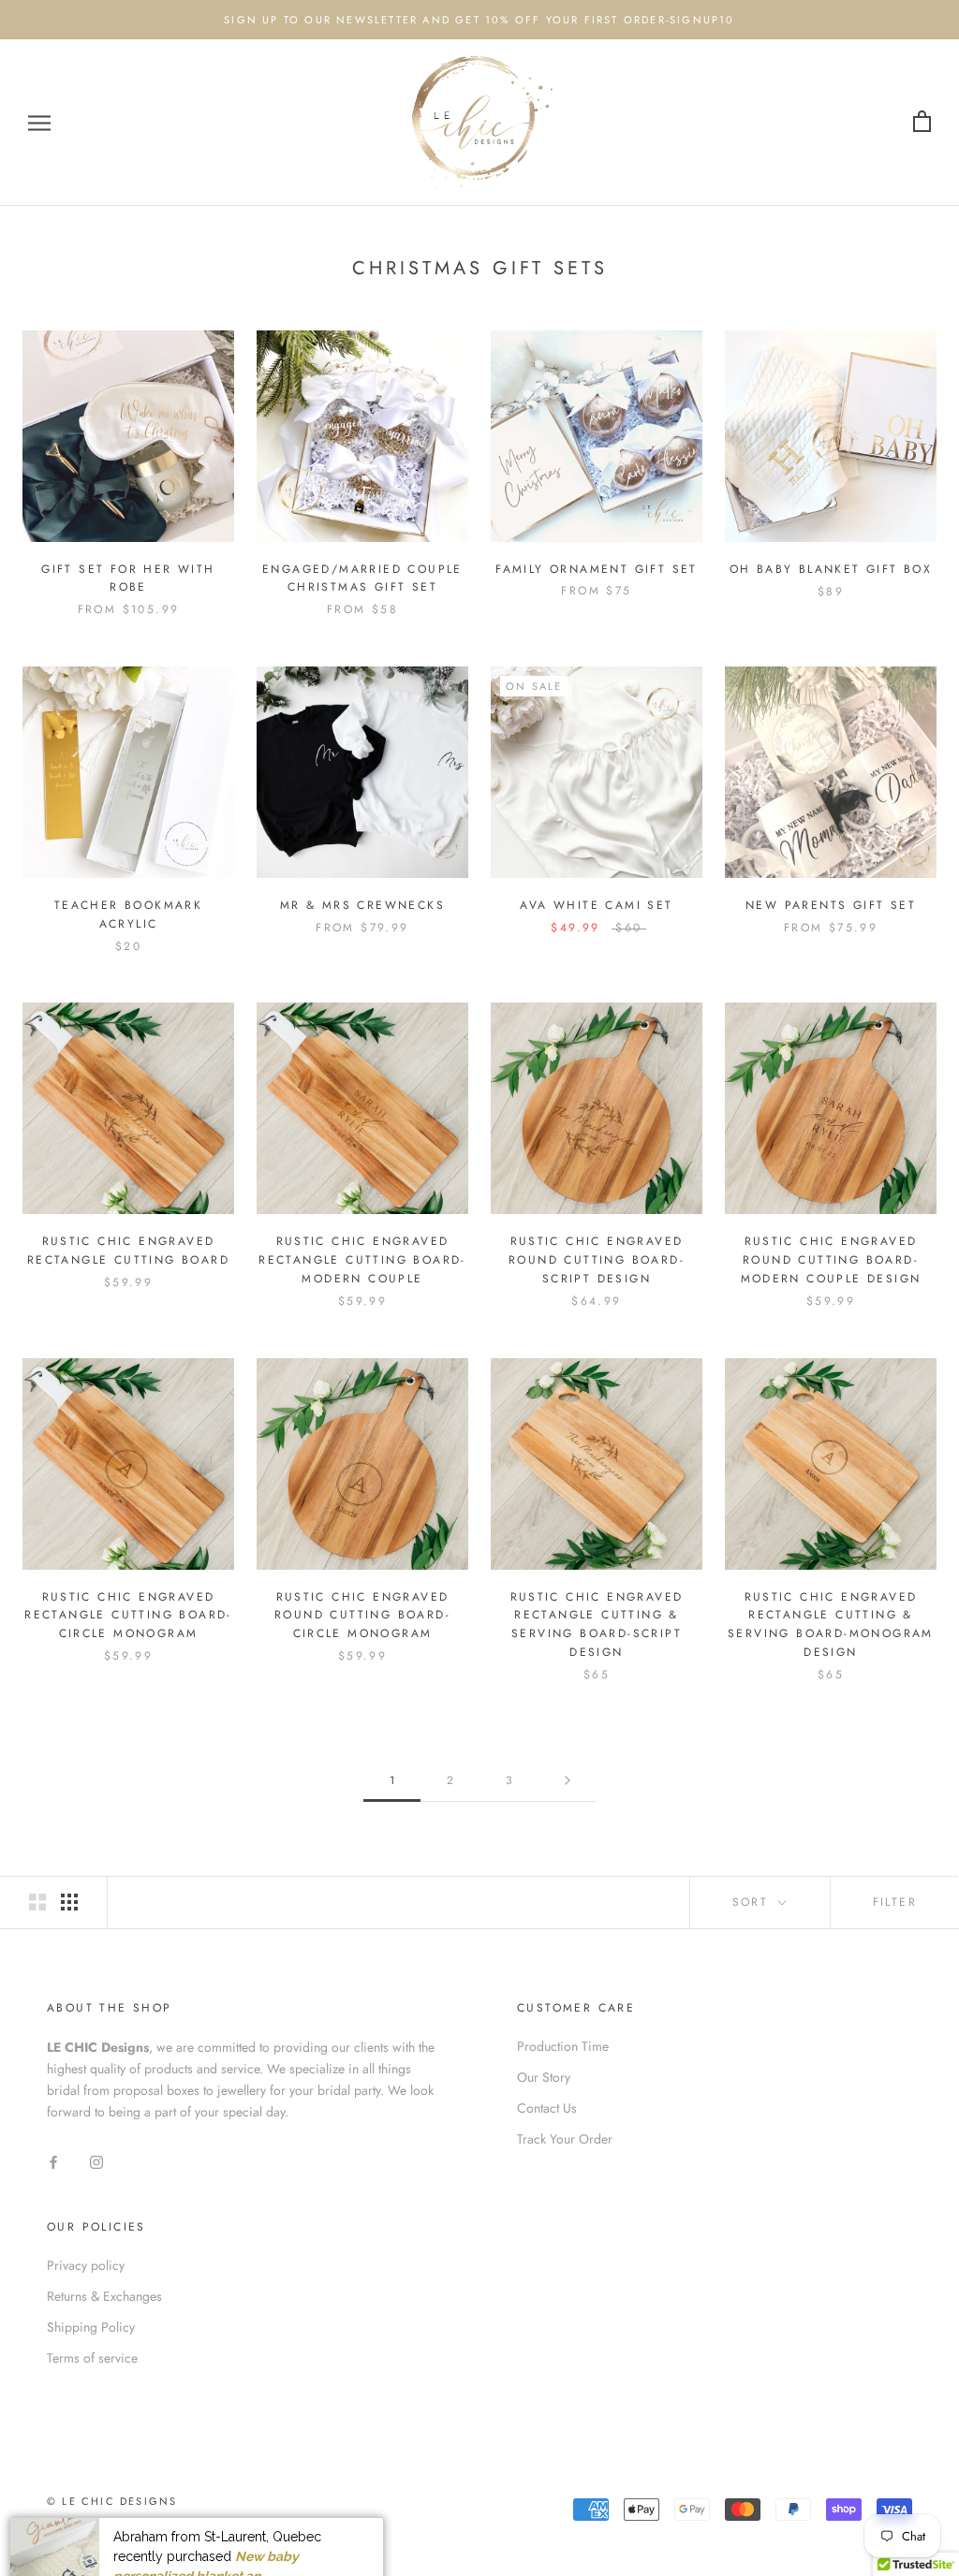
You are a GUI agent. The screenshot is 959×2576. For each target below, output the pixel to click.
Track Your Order (565, 2139)
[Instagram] (96, 2161)
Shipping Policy (91, 2327)
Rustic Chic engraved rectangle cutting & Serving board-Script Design (597, 1625)
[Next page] (568, 1781)
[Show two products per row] (37, 1902)
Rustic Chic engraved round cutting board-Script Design (597, 1260)
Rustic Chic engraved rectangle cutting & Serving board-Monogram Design (831, 1625)
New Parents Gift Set (831, 905)
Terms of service (92, 2358)
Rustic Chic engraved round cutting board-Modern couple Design (831, 1260)
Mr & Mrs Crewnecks (362, 905)
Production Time (563, 2046)
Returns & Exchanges (104, 2296)
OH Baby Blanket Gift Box (831, 569)
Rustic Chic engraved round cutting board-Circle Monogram (362, 1616)
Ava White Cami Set (596, 905)
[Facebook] (53, 2161)
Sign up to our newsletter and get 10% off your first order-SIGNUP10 (479, 20)
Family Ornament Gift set (597, 569)
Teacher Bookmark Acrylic (128, 915)
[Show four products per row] (69, 1902)
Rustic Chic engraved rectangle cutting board (128, 1251)
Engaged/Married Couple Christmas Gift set (362, 578)
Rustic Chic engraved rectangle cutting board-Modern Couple (362, 1260)
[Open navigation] (39, 122)
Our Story (544, 2077)
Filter (895, 1902)
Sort (753, 1902)
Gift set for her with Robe (128, 578)
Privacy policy (86, 2265)
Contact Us (547, 2108)
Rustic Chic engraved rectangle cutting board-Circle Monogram (128, 1616)
